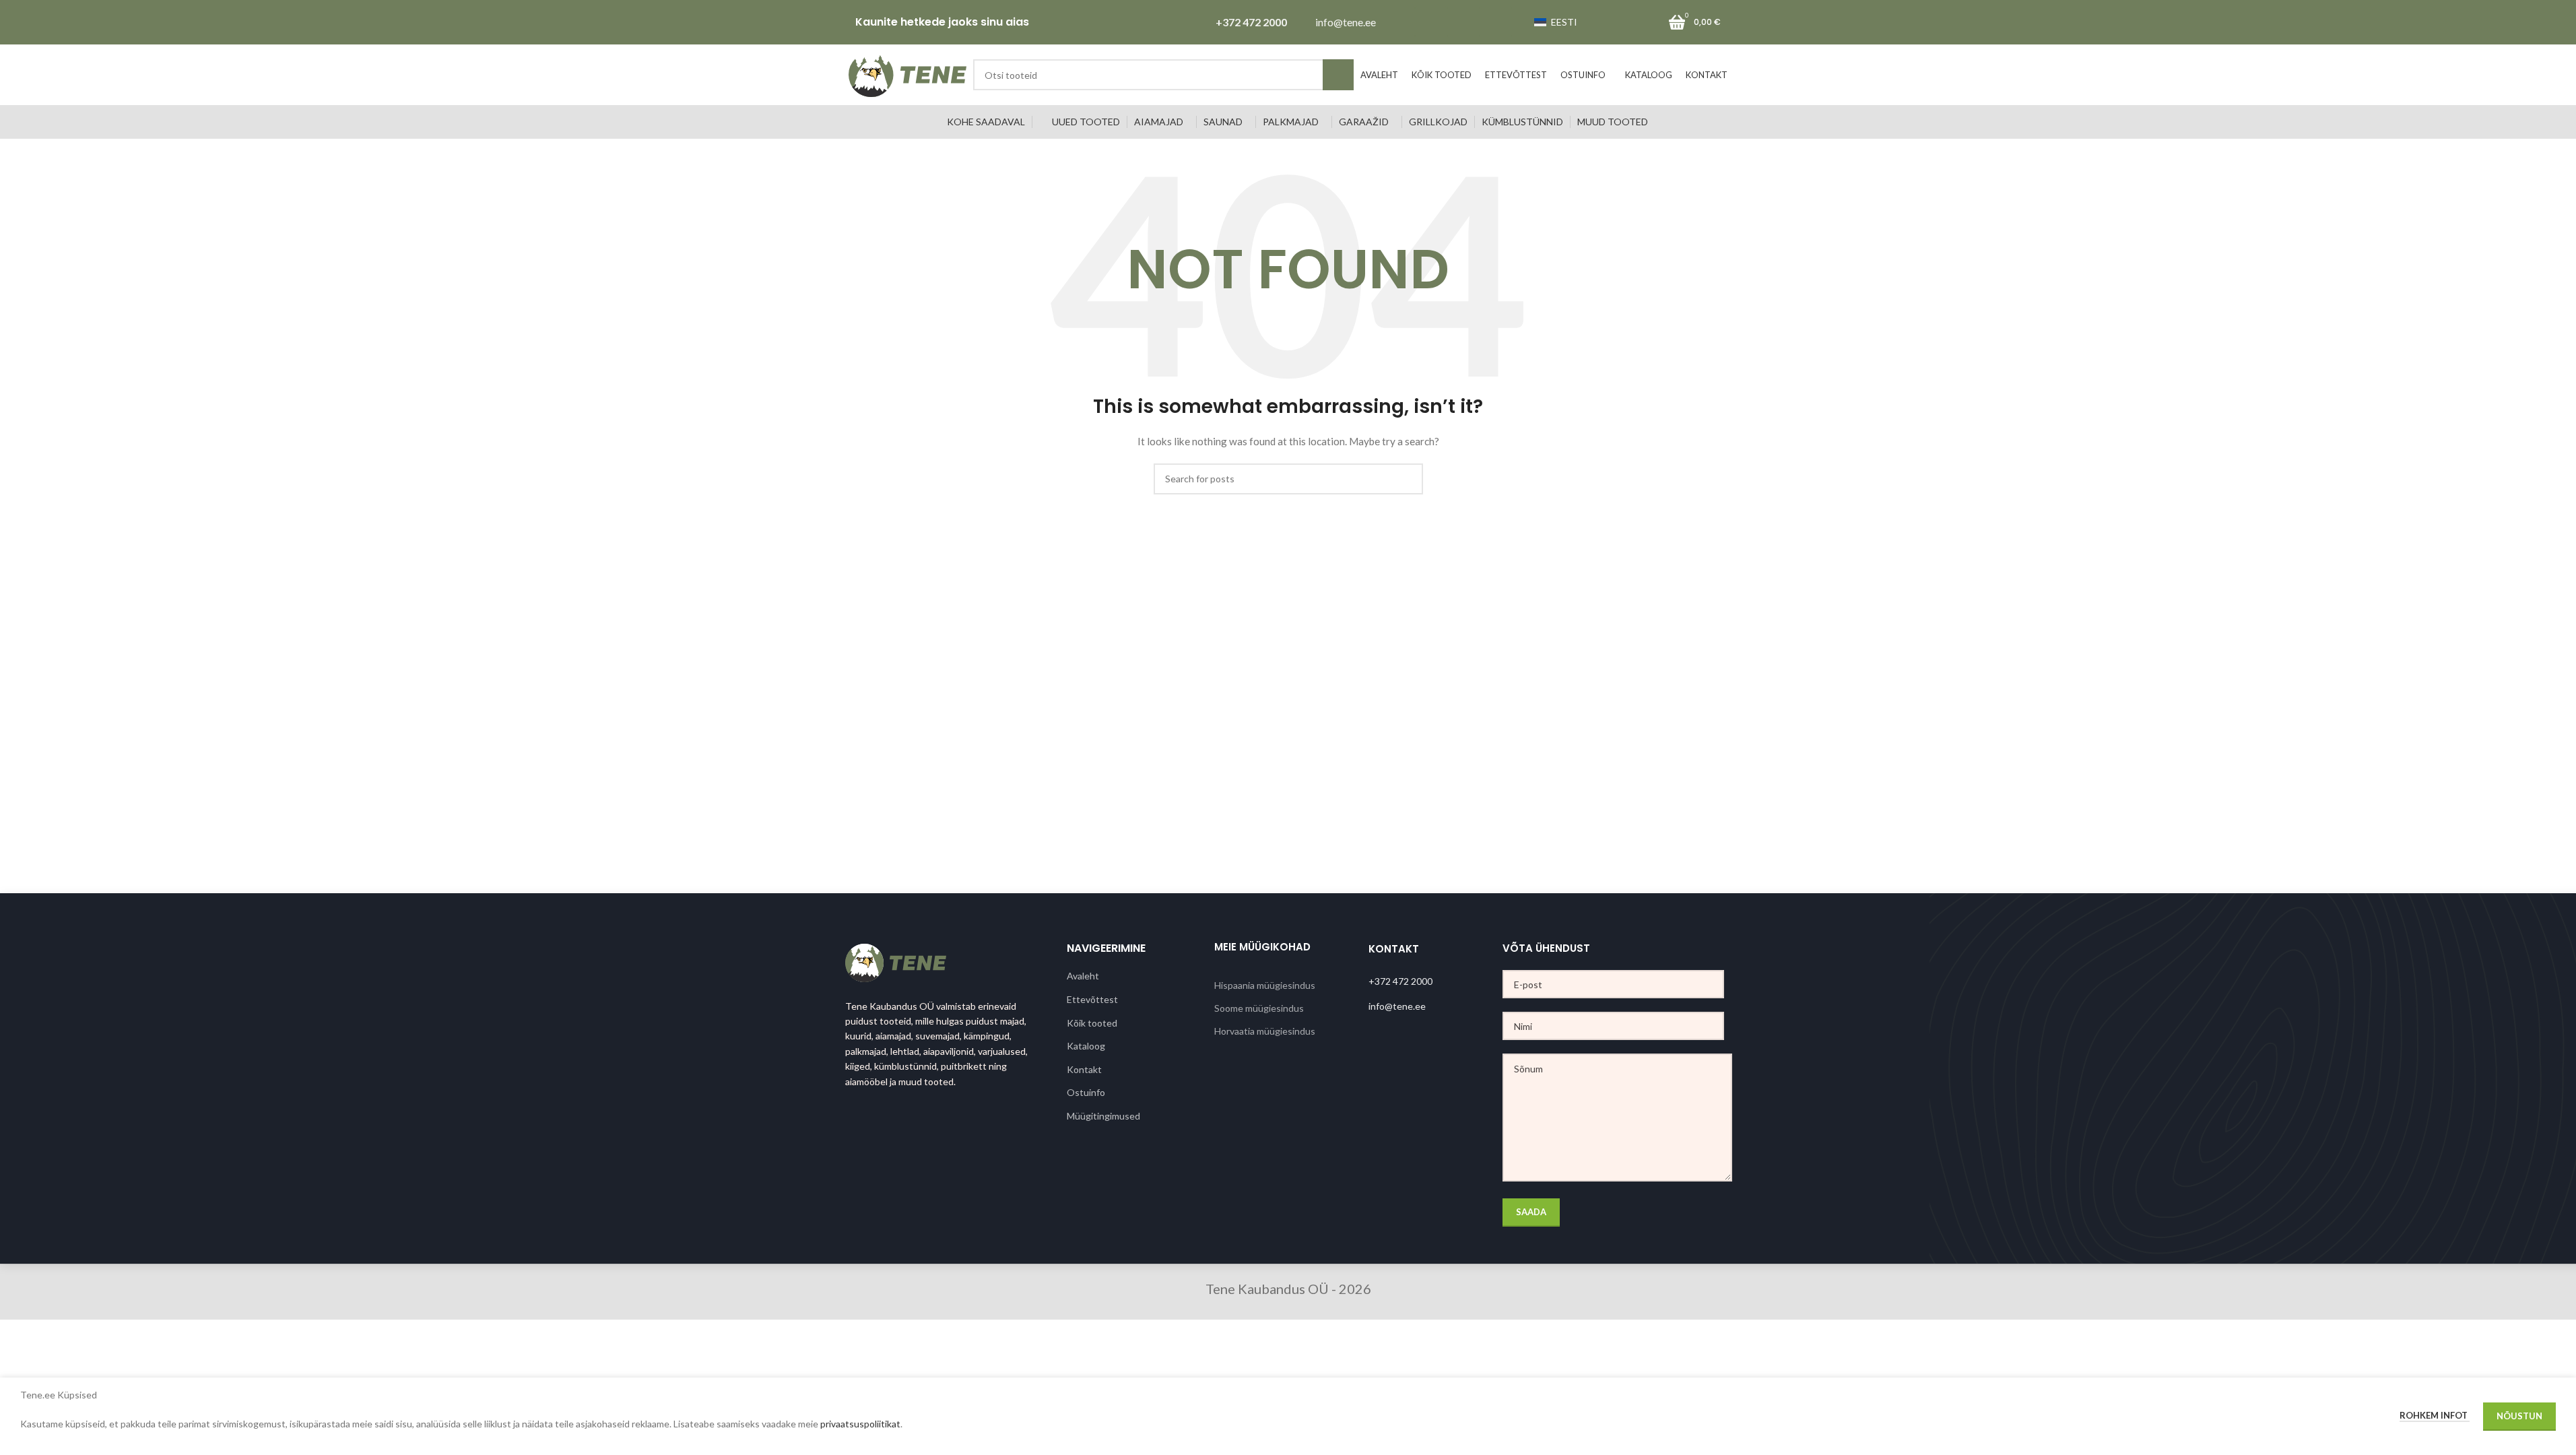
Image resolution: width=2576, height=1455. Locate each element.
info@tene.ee (1346, 22)
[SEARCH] (1338, 75)
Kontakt (1084, 1069)
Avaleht (1083, 976)
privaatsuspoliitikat (860, 1424)
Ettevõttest (1092, 999)
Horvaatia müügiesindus (1265, 1031)
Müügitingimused (1103, 1116)
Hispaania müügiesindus (1265, 985)
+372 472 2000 (1251, 22)
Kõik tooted (1092, 1023)
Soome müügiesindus (1259, 1008)
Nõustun (2519, 1416)
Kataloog (1086, 1046)
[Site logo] (907, 74)
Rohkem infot (2435, 1415)
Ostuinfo (1086, 1092)
